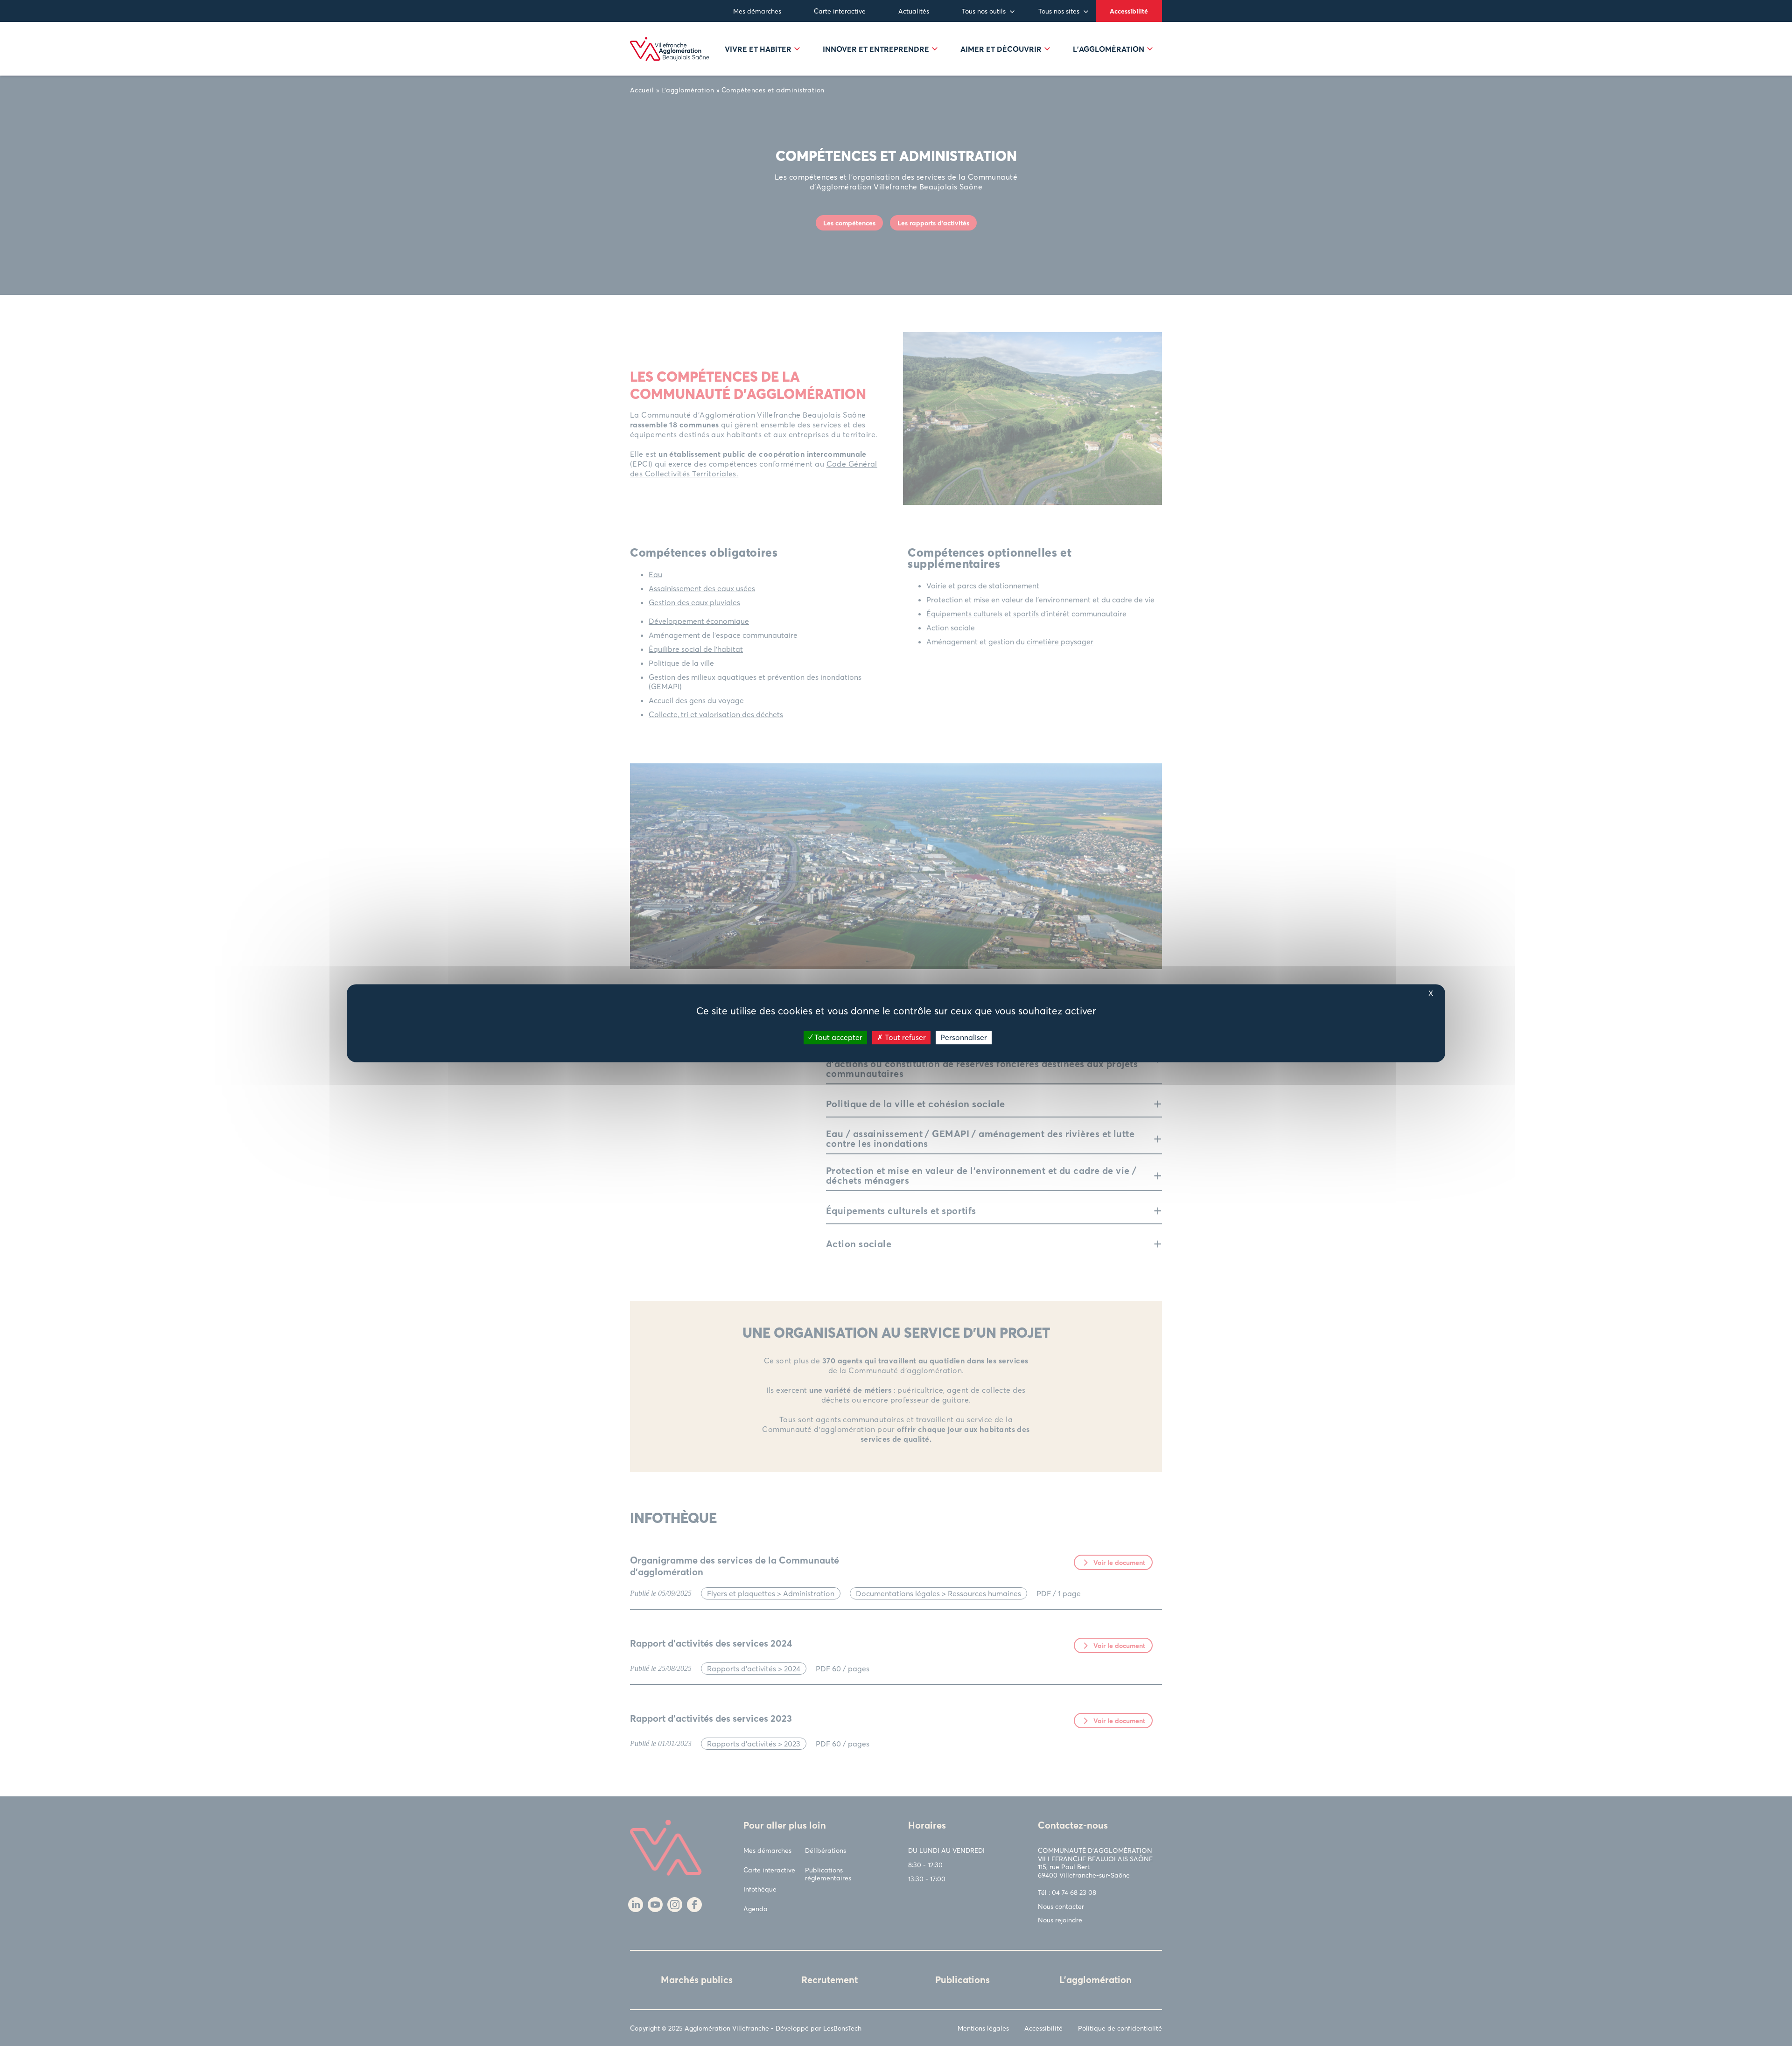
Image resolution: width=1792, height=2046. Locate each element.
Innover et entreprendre (876, 49)
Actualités (914, 11)
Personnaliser (964, 1037)
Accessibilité (1129, 11)
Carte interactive (840, 11)
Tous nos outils (984, 11)
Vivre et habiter (758, 49)
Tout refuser (904, 1037)
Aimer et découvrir (1001, 49)
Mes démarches (757, 11)
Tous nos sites (1059, 11)
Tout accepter (837, 1037)
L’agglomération (1109, 49)
